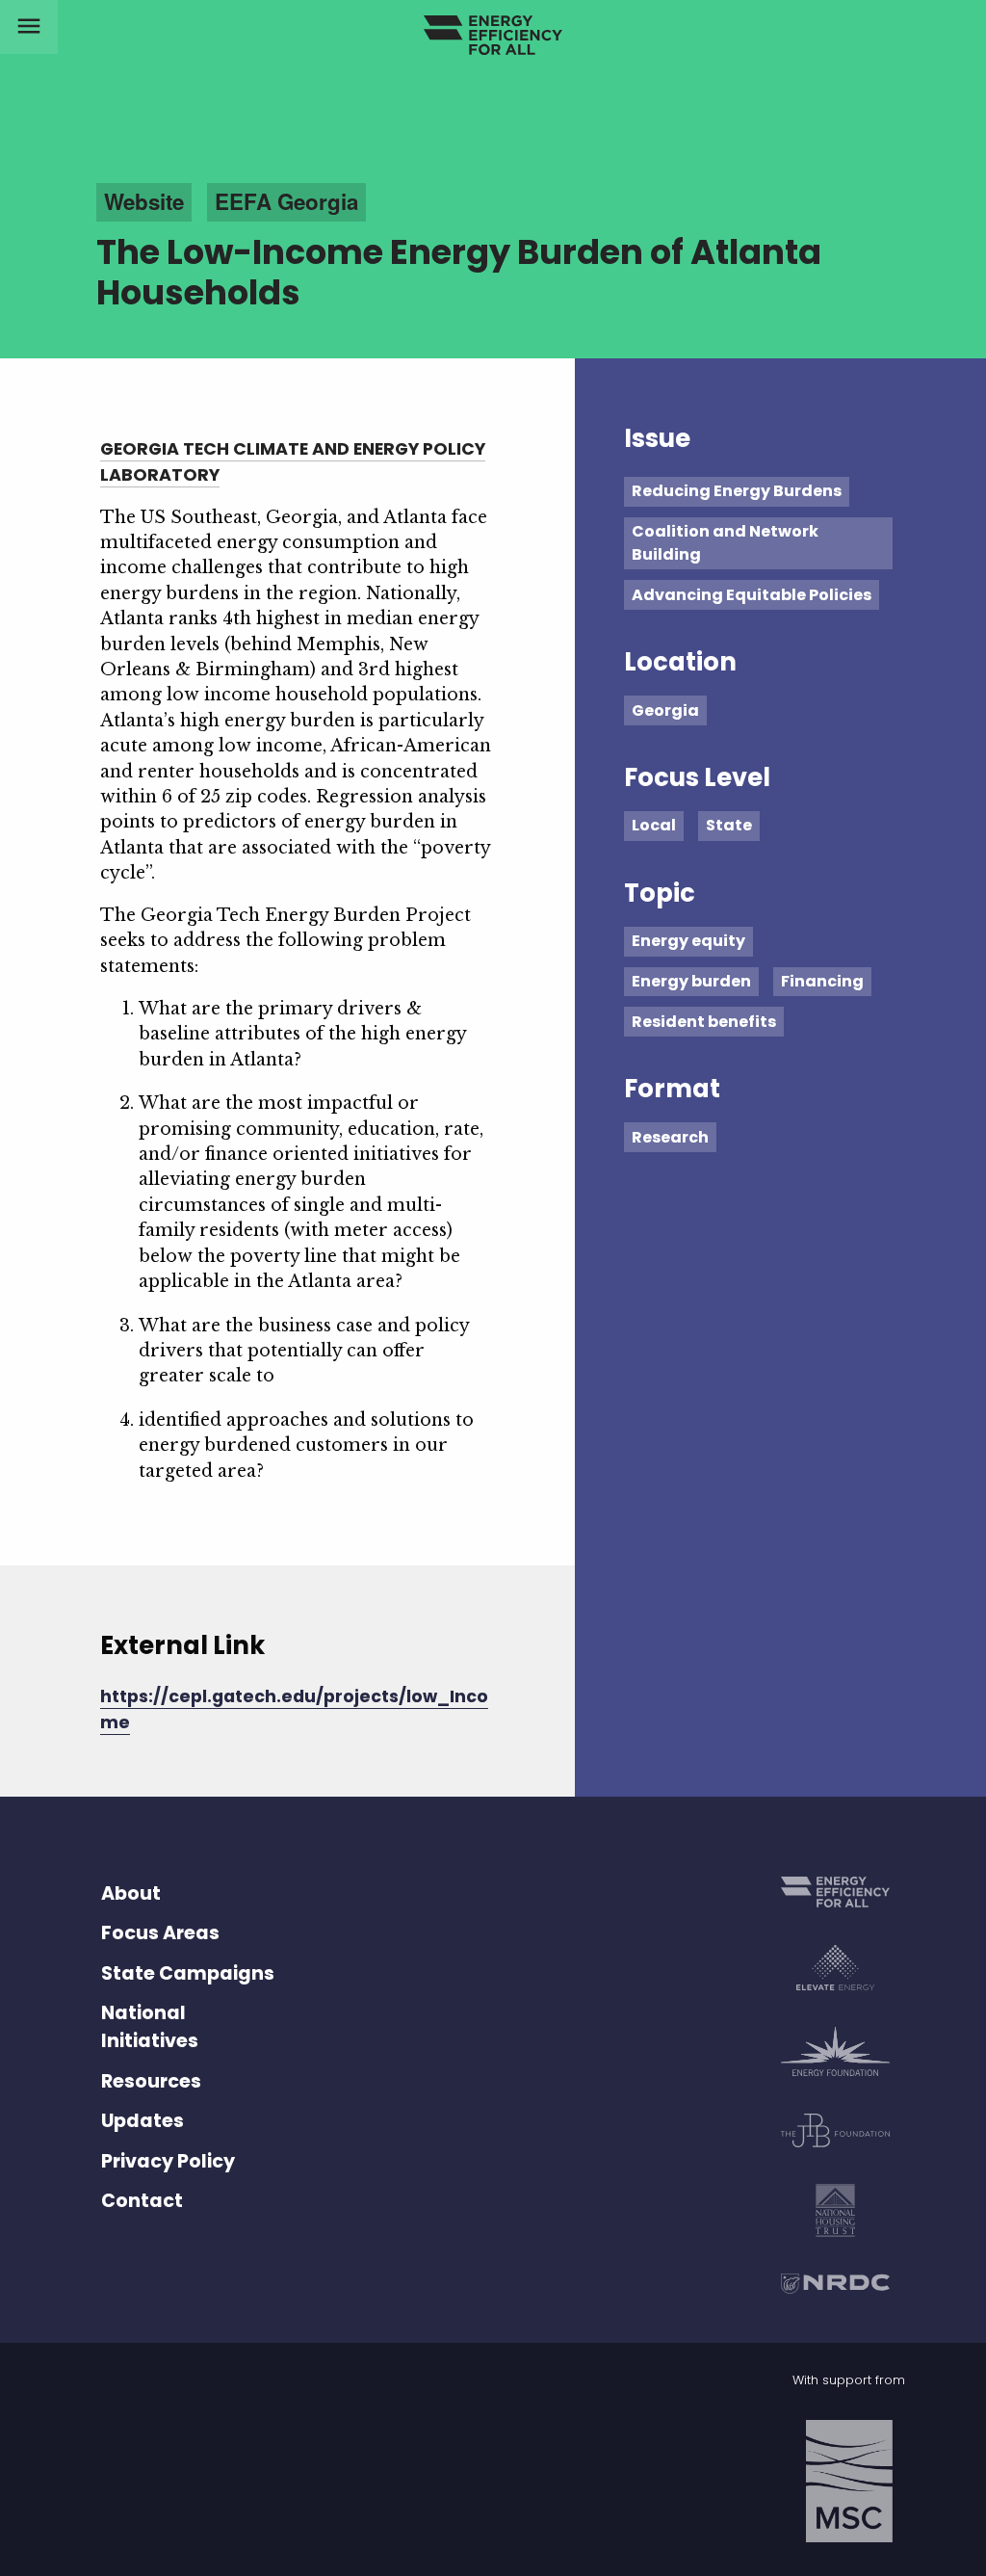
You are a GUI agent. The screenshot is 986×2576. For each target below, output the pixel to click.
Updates (143, 2121)
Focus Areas (160, 1933)
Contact (142, 2201)
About (131, 1893)
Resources (151, 2081)
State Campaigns (188, 1973)
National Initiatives (150, 2027)
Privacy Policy (168, 2161)
